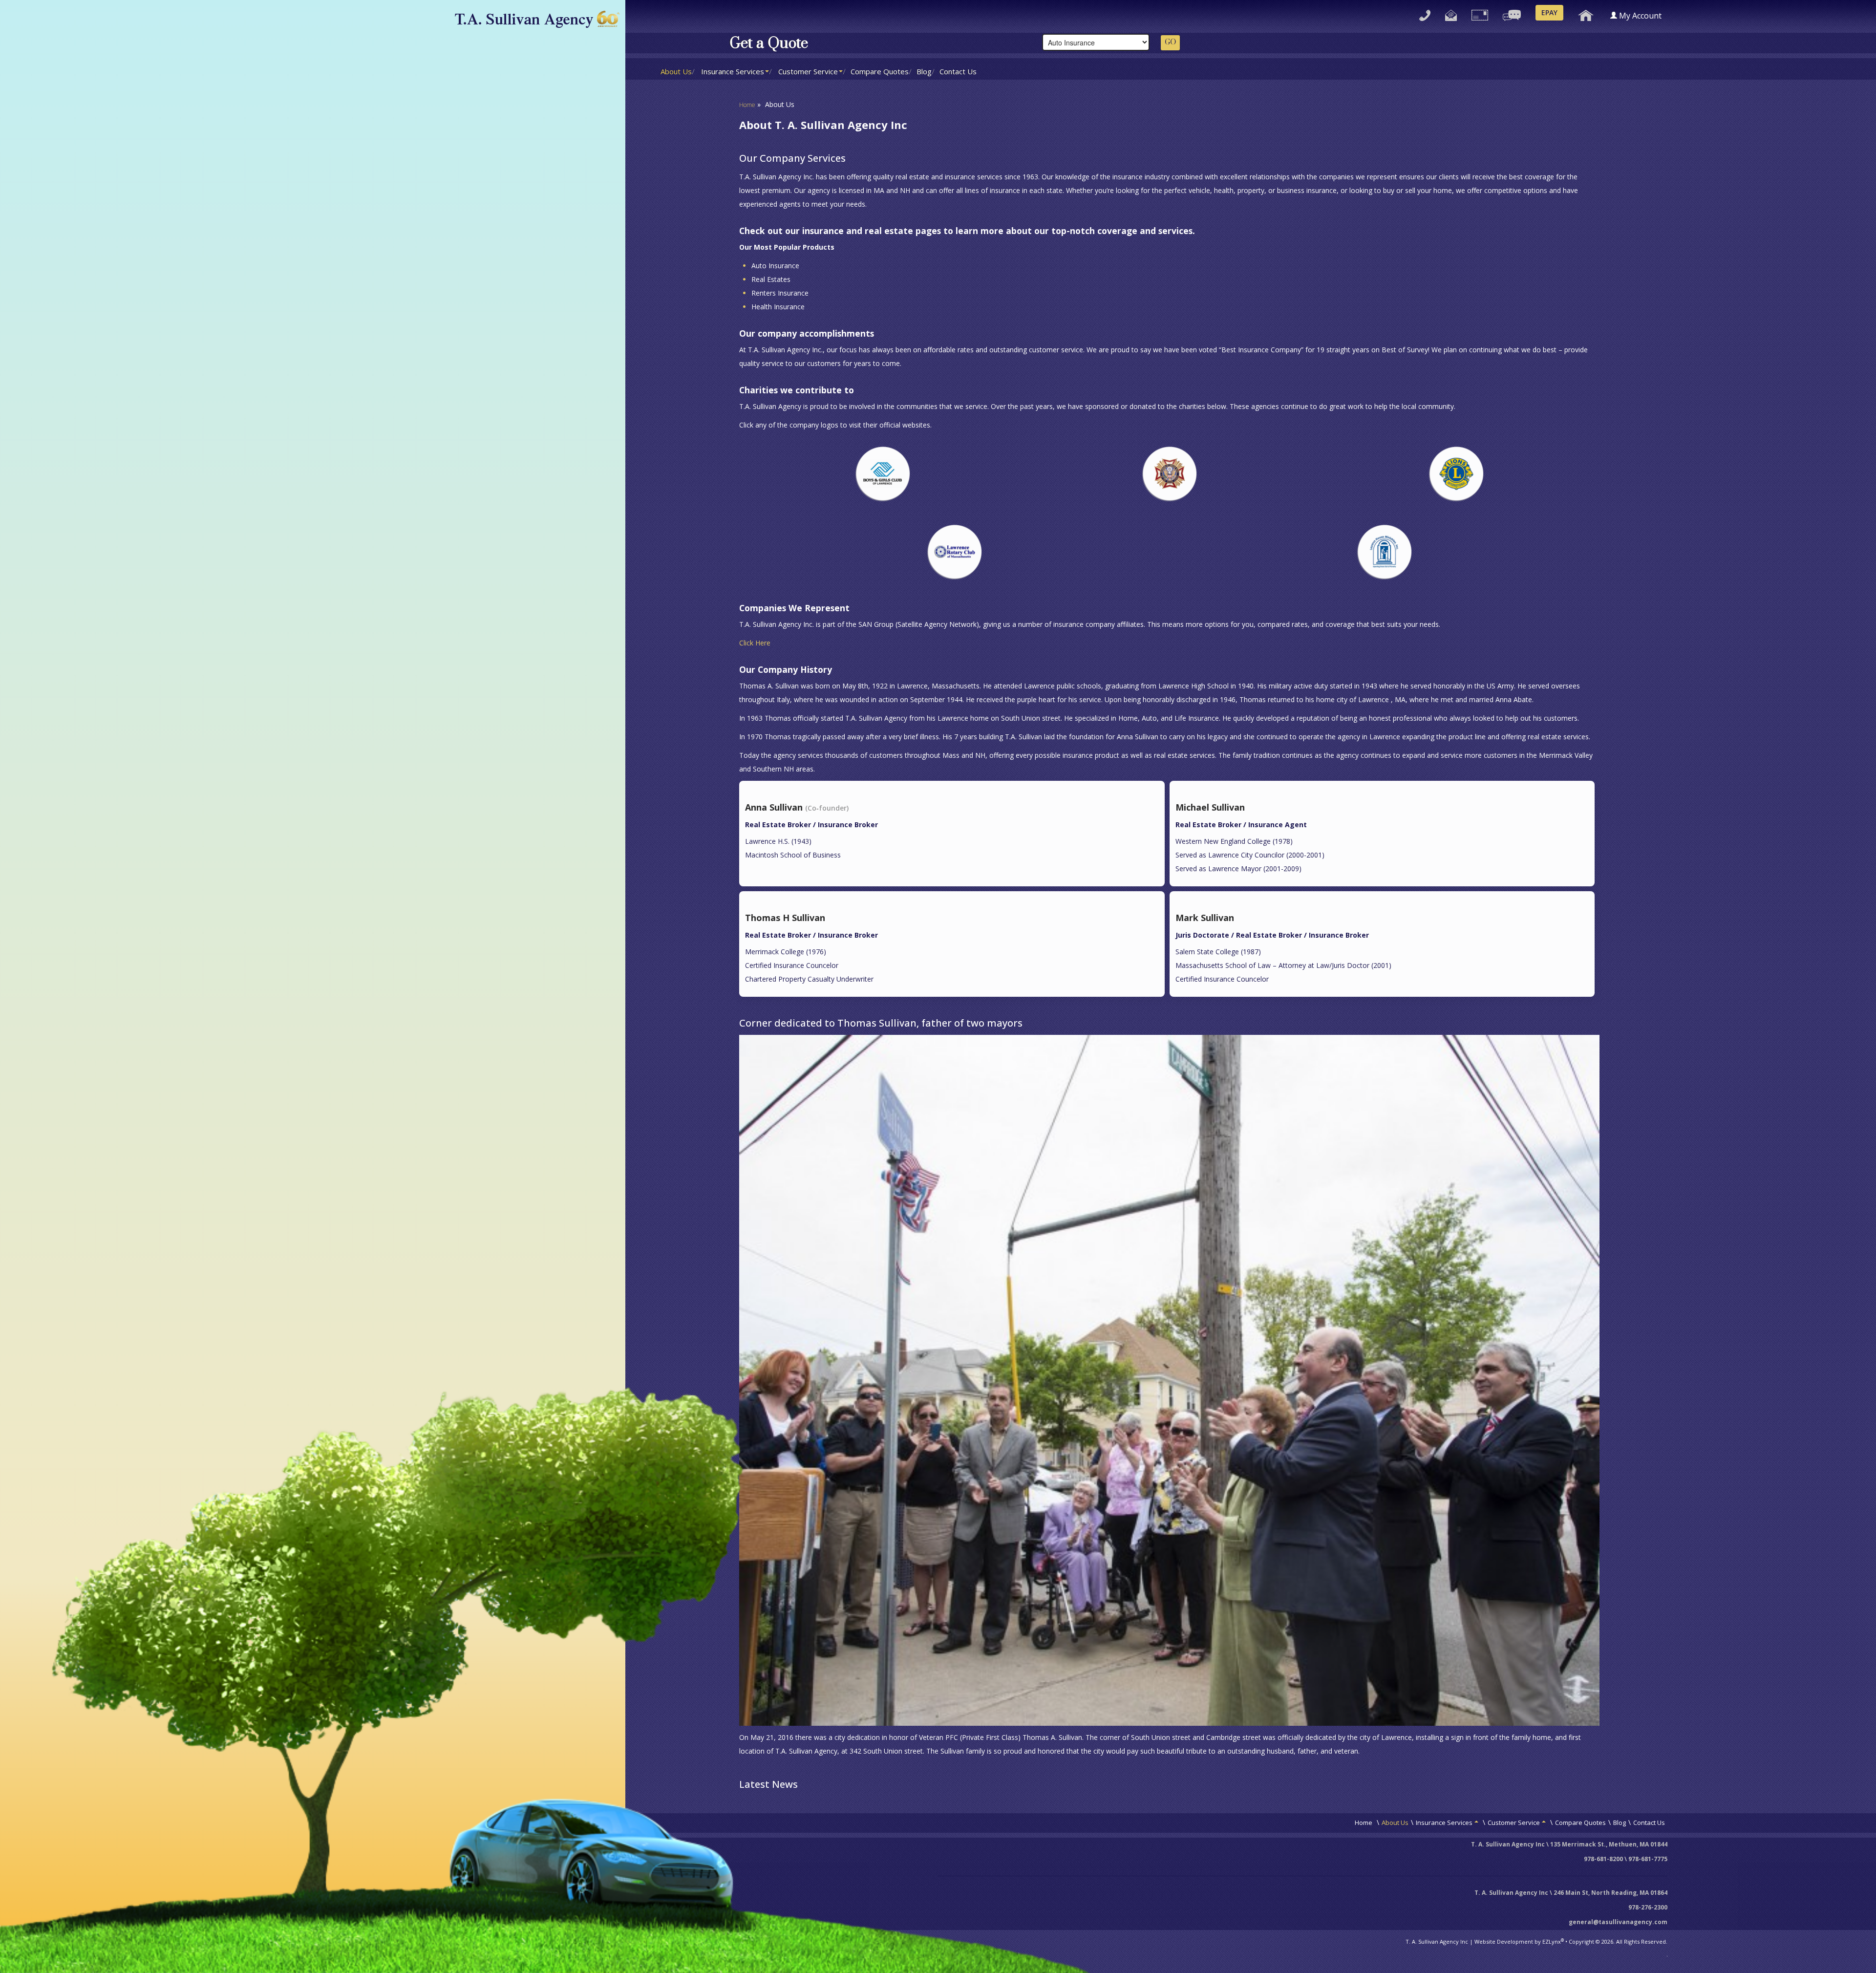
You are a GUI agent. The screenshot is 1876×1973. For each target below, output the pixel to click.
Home (747, 105)
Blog (924, 71)
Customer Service (808, 71)
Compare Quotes (880, 71)
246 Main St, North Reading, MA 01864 (1610, 1893)
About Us (676, 71)
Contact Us (958, 71)
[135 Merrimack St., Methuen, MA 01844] (1480, 13)
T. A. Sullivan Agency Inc (1437, 1941)
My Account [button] (1640, 16)
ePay (1549, 12)
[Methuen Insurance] (1586, 13)
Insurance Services (733, 71)
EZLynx (1552, 1941)
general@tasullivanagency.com (1618, 1922)
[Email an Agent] (1451, 13)
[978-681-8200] (1425, 13)
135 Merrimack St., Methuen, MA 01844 (1609, 1844)
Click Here (755, 643)
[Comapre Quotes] (1512, 13)
